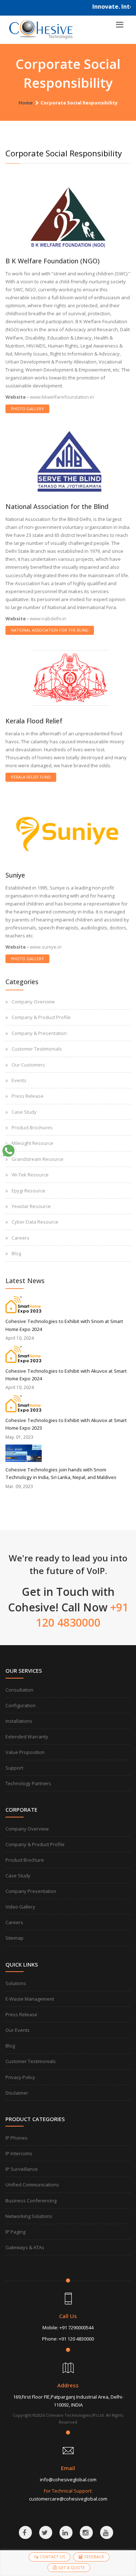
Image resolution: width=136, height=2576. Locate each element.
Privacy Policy (20, 2077)
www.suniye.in (46, 947)
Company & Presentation (39, 1033)
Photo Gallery (27, 409)
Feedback (94, 2557)
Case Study (24, 1112)
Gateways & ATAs (25, 2247)
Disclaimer (17, 2093)
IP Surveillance (22, 2169)
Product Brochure (25, 1860)
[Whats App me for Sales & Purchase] (8, 1151)
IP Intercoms (19, 2153)
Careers (20, 1238)
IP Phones (17, 2138)
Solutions (16, 1983)
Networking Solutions (29, 2216)
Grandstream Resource (38, 1159)
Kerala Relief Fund (31, 777)
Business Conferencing (31, 2201)
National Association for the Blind (50, 630)
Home (26, 103)
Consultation (19, 1690)
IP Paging (15, 2232)
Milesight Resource (32, 1143)
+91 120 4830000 (76, 2339)
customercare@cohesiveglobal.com (68, 2499)
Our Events (18, 2030)
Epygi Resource (28, 1191)
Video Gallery (20, 1907)
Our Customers (28, 1065)
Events (19, 1080)
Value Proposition (25, 1752)
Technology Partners (28, 1783)
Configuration (20, 1705)
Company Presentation (31, 1891)
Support (14, 1768)
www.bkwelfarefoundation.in (62, 397)
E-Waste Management (30, 1999)
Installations (19, 1721)
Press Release (28, 1096)
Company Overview (33, 1002)
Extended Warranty (27, 1737)
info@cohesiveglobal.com (68, 2480)
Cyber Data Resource (35, 1222)
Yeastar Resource (31, 1206)
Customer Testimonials (37, 1049)
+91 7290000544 (77, 2328)
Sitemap (15, 1938)
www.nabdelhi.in (48, 619)
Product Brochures (32, 1127)
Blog (16, 1253)
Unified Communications (32, 2185)
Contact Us (52, 2557)
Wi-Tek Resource (30, 1175)
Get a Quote (71, 2567)
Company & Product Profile (41, 1017)
